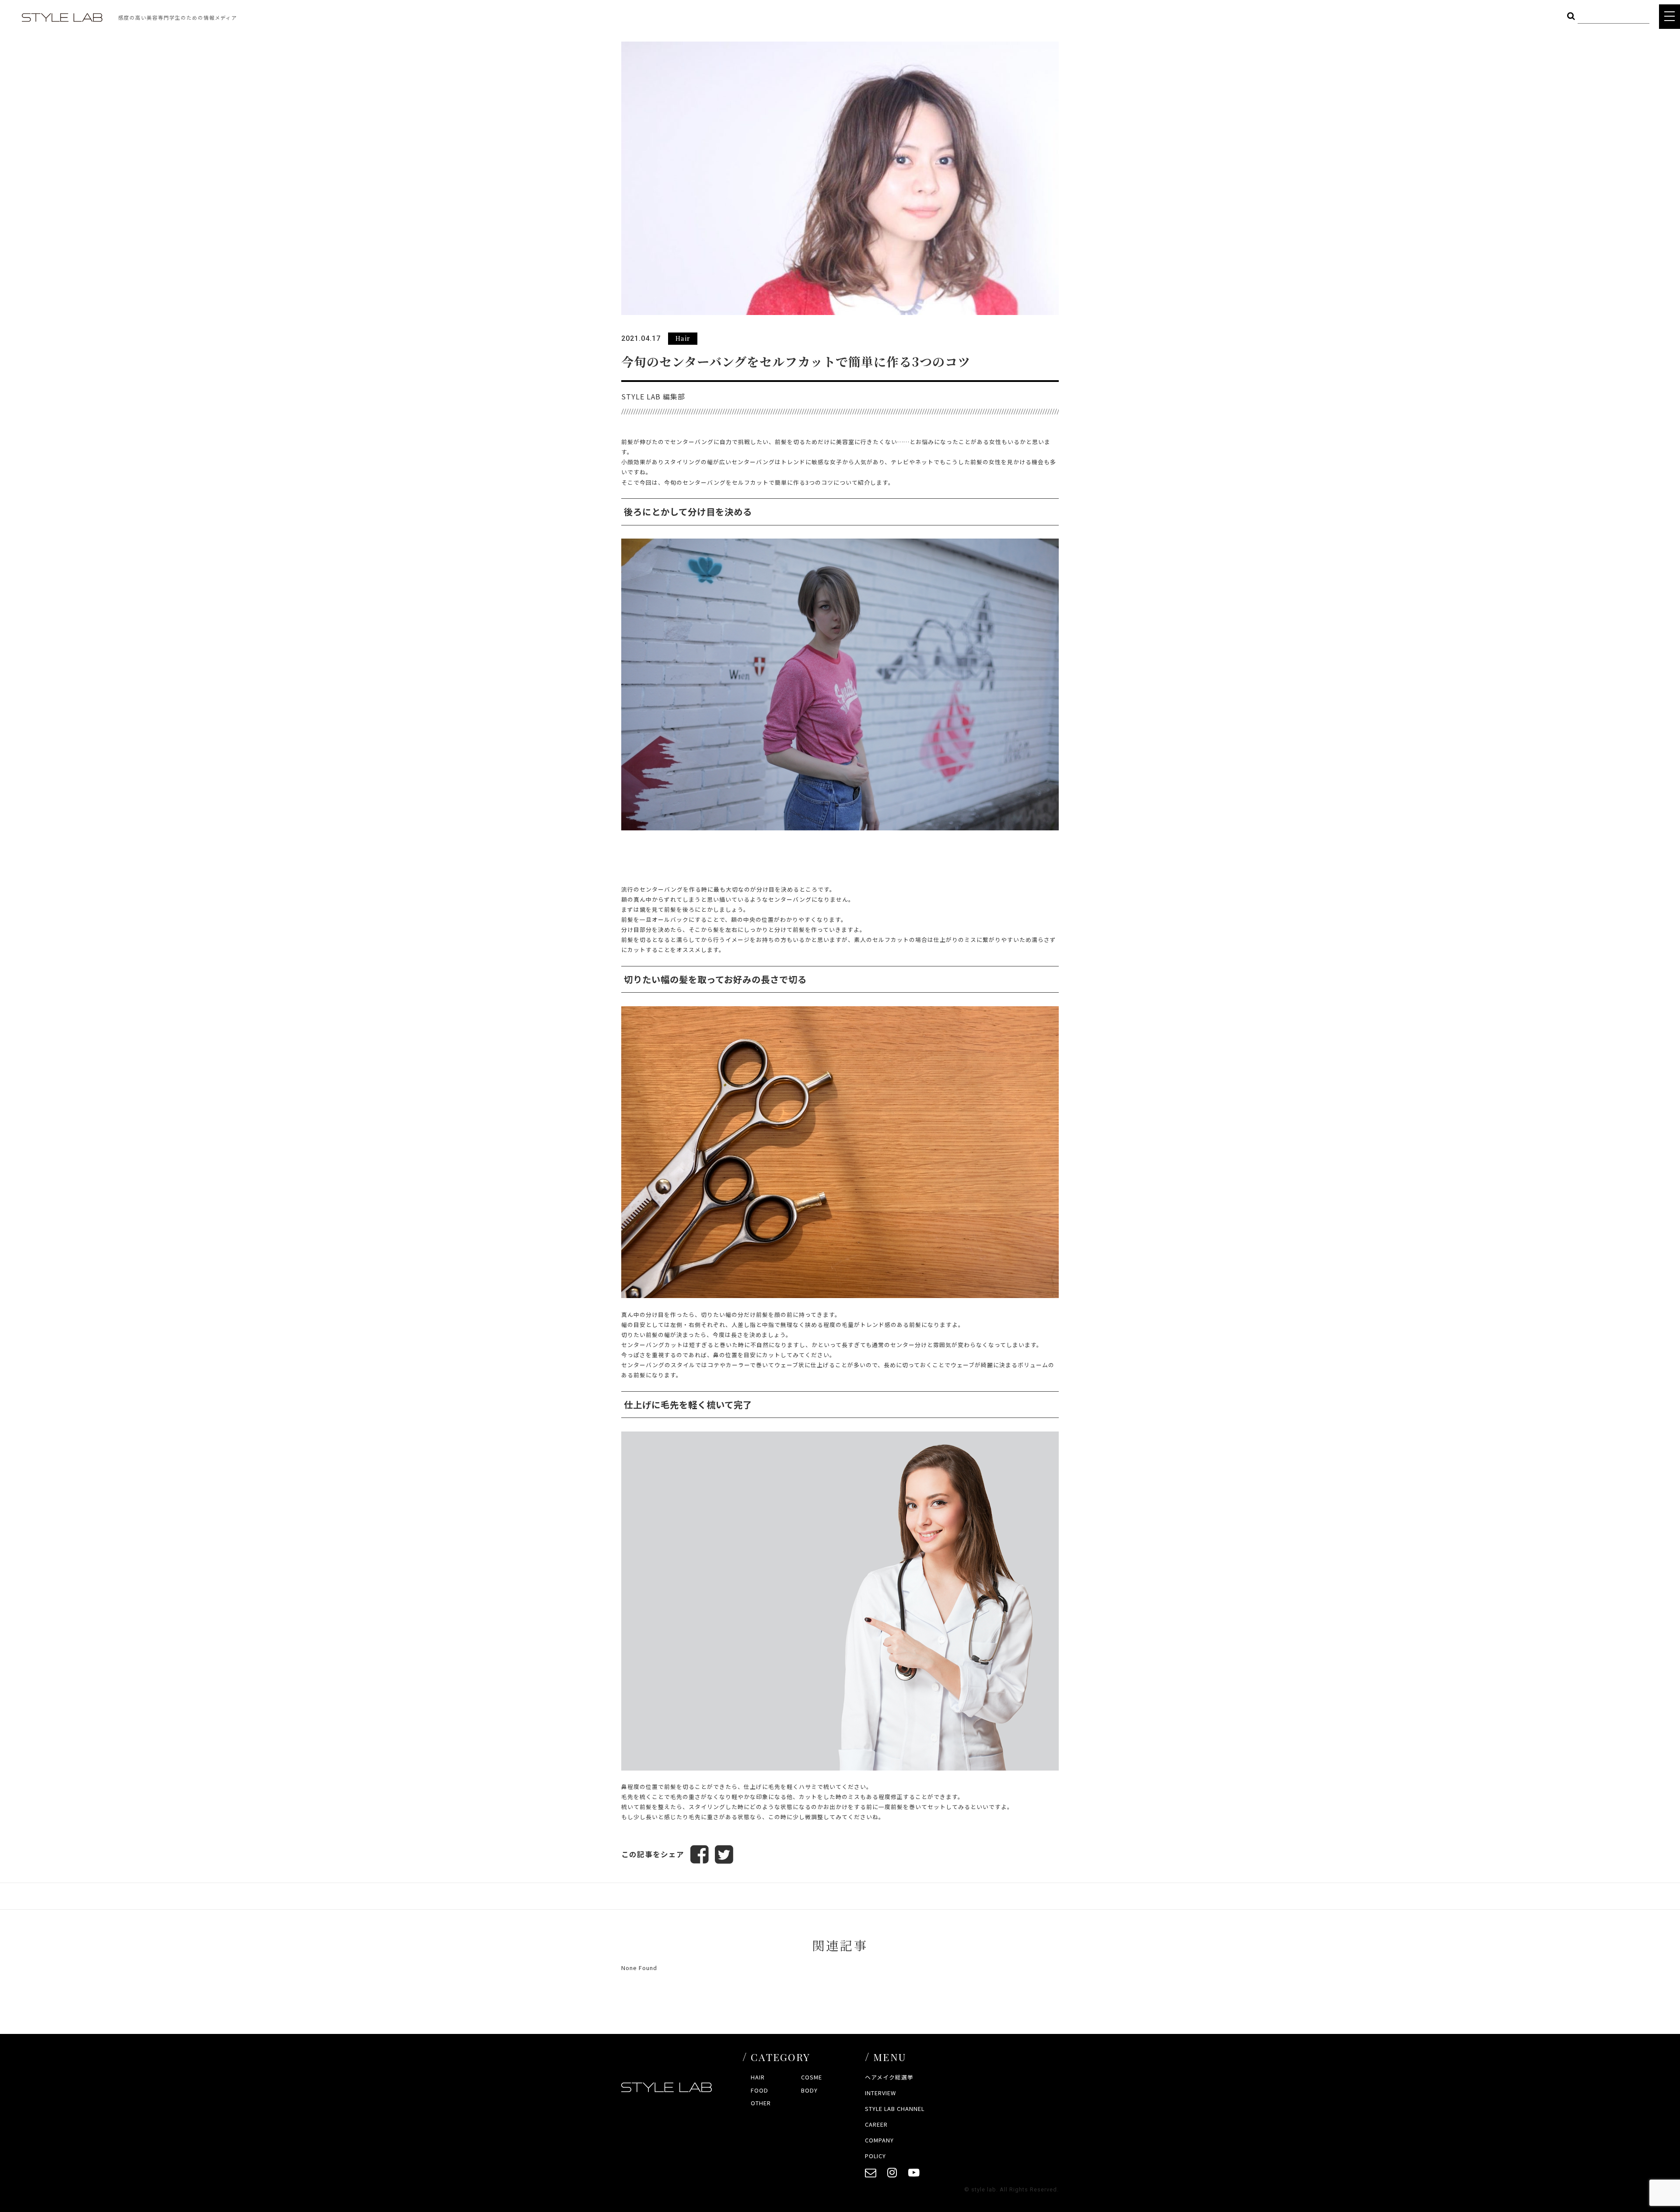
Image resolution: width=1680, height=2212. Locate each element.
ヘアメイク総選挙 (889, 2077)
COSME (812, 2077)
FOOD (759, 2090)
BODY (809, 2090)
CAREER (876, 2124)
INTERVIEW (880, 2093)
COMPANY (879, 2140)
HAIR (758, 2077)
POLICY (875, 2156)
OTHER (761, 2103)
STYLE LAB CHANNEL (895, 2109)
